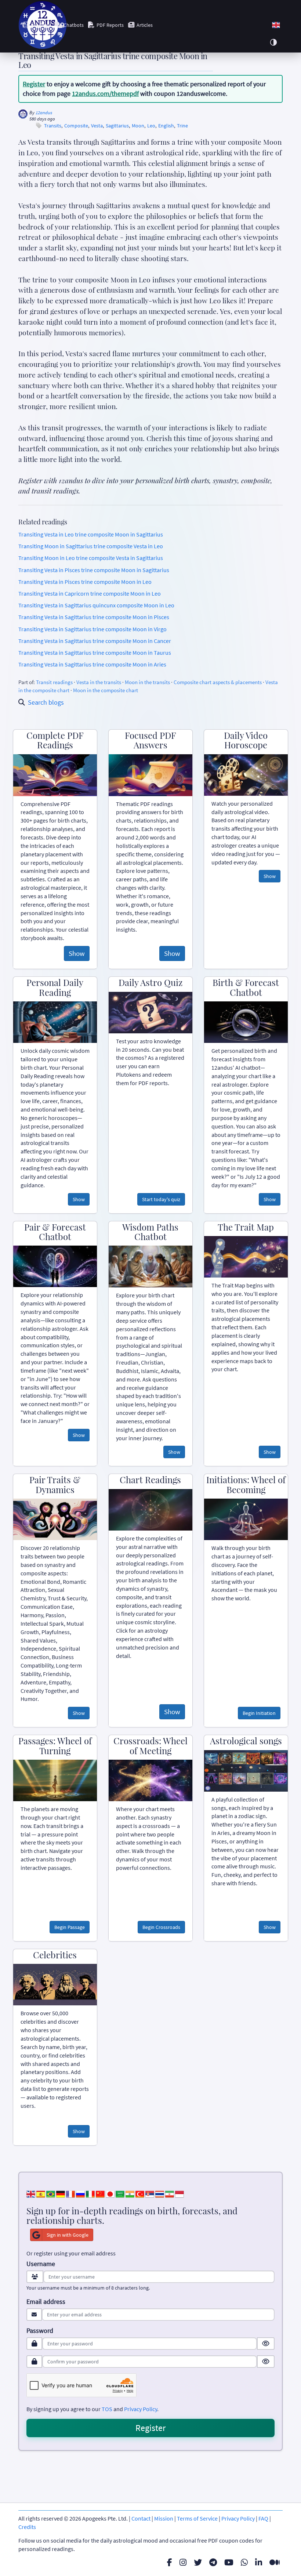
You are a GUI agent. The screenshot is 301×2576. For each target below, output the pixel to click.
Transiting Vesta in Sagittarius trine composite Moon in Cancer (95, 641)
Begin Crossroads (161, 1927)
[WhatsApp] (244, 2562)
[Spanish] (41, 2193)
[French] (70, 2193)
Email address (46, 2302)
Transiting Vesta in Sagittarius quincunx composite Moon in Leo (96, 605)
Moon (138, 126)
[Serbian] (150, 2193)
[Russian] (80, 2193)
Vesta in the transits (99, 682)
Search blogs (46, 702)
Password (40, 2331)
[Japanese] (110, 2193)
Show (77, 953)
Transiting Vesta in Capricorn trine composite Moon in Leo (90, 593)
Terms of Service (197, 2518)
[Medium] (275, 2562)
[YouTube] (229, 2562)
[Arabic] (120, 2193)
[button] (276, 25)
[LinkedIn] (259, 2562)
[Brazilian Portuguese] (51, 2193)
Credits (27, 2527)
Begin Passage (70, 1927)
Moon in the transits (147, 682)
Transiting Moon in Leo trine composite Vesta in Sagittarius (91, 558)
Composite (76, 126)
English (166, 126)
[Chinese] (100, 2193)
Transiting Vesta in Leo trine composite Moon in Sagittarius (91, 534)
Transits (53, 126)
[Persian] (170, 2193)
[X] (198, 2562)
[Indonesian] (179, 2193)
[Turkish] (140, 2193)
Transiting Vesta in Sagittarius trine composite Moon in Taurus (95, 653)
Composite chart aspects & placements (218, 682)
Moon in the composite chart (106, 690)
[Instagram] (183, 2562)
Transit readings (54, 682)
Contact (141, 2518)
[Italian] (90, 2193)
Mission (164, 2518)
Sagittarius (117, 126)
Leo (151, 126)
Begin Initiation (259, 1713)
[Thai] (160, 2193)
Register (34, 84)
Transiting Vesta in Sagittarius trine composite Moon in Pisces (94, 617)
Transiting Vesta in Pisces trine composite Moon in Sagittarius (94, 570)
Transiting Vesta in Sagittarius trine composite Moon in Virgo (93, 629)
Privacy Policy (141, 2409)
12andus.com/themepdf (105, 93)
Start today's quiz (161, 1199)
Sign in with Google (68, 2235)
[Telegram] (213, 2562)
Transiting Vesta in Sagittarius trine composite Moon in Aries (92, 664)
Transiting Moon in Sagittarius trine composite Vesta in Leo (91, 546)
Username (41, 2264)
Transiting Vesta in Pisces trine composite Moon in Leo (85, 582)
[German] (61, 2193)
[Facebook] (170, 2562)
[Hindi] (130, 2193)
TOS (107, 2409)
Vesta (97, 126)
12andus (44, 113)
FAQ (263, 2518)
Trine (182, 126)
